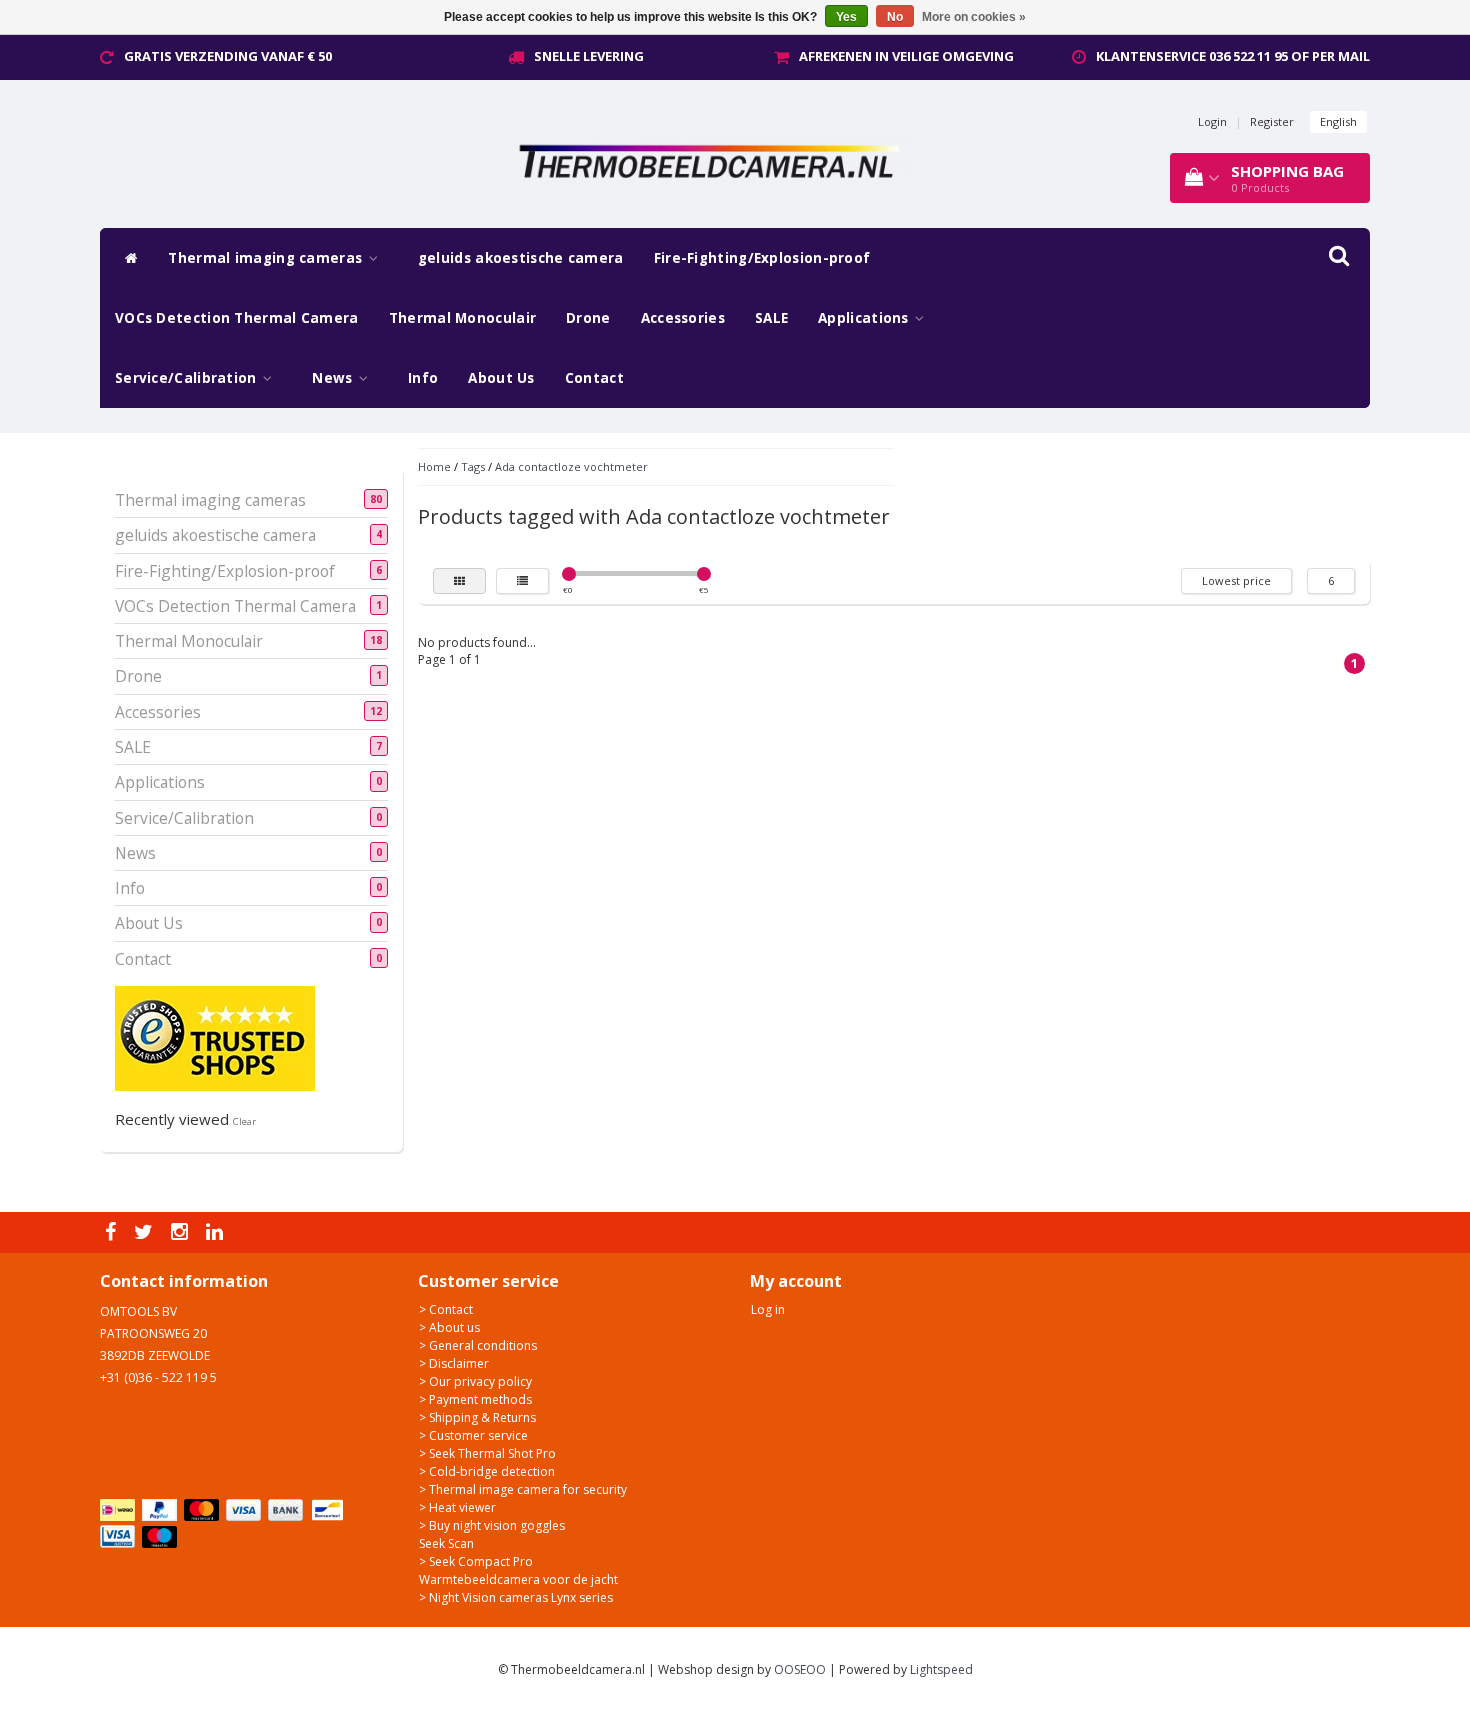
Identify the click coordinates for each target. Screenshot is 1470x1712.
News (334, 378)
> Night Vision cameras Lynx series (516, 1597)
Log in (768, 1309)
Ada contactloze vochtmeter (571, 466)
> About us (449, 1327)
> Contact (446, 1309)
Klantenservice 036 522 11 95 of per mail (1233, 56)
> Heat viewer (457, 1507)
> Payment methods (475, 1399)
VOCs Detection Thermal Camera (237, 318)
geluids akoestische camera (521, 258)
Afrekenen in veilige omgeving (906, 56)
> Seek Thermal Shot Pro (487, 1453)
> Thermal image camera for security (523, 1489)
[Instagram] (182, 1232)
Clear (244, 1121)
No (895, 17)
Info (423, 378)
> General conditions (478, 1345)
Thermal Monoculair (462, 318)
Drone (588, 318)
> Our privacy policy (475, 1381)
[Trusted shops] (215, 1037)
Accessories (683, 318)
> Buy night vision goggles (492, 1525)
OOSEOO (800, 1669)
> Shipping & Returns (477, 1417)
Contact (594, 378)
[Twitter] (146, 1232)
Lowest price (1236, 580)
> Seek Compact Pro (476, 1561)
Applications (865, 318)
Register (1272, 121)
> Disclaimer (454, 1363)
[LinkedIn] (217, 1232)
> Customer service (473, 1435)
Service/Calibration (188, 378)
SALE (771, 318)
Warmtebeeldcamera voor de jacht (518, 1579)
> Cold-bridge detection (487, 1471)
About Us (501, 378)
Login (1212, 121)
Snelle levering (589, 56)
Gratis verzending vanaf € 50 (228, 56)
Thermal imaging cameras (267, 258)
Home (434, 466)
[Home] (126, 258)
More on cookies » (974, 17)
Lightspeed (941, 1669)
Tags (473, 466)
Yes (846, 17)
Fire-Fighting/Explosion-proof (762, 258)
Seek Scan (446, 1543)
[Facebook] (113, 1232)
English (1338, 121)
